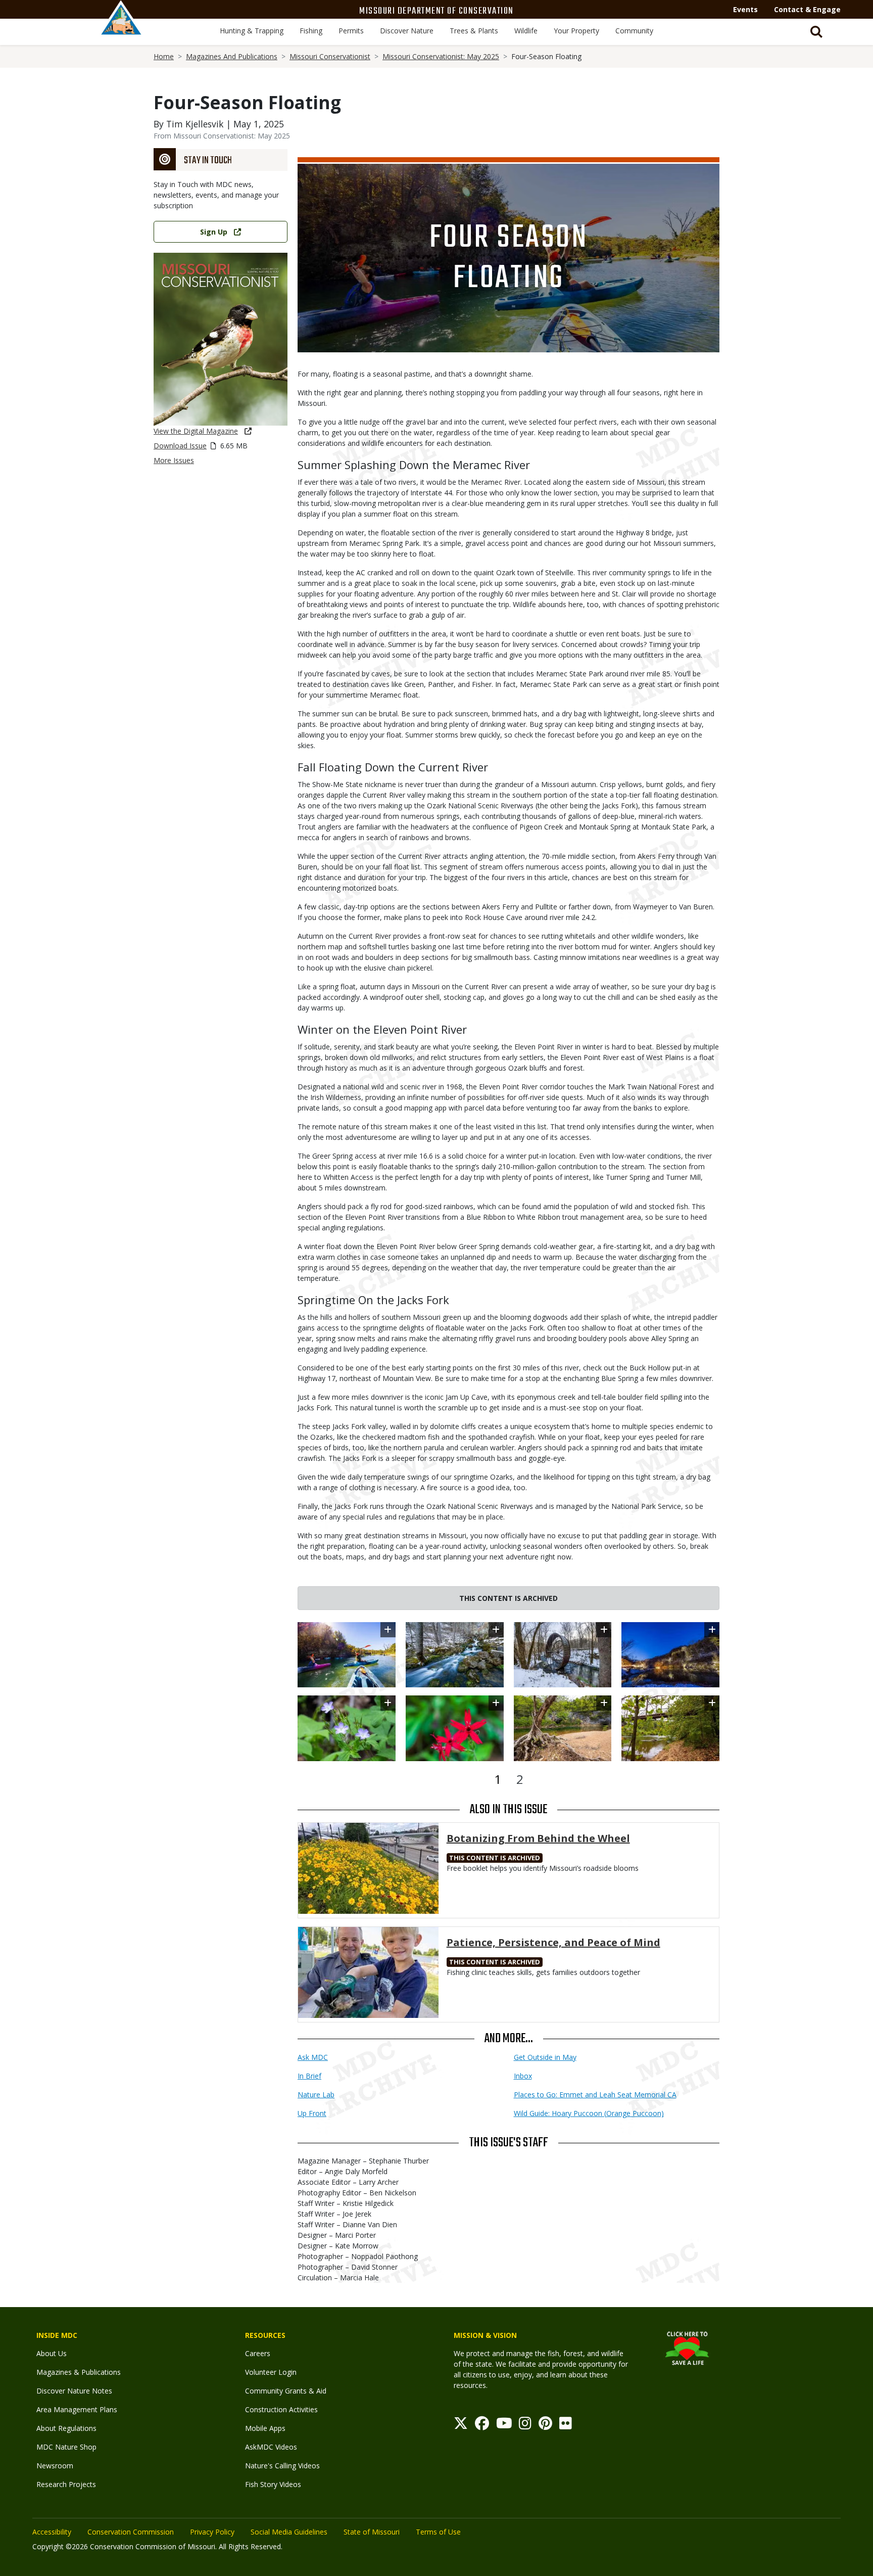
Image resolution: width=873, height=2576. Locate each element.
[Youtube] (504, 2426)
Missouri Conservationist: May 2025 (441, 56)
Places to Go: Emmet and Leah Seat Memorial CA (595, 2095)
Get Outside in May (545, 2057)
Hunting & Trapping (252, 31)
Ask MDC (313, 2057)
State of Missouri (372, 2532)
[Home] (121, 29)
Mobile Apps (265, 2428)
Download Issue (180, 446)
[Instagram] (525, 2426)
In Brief (309, 2076)
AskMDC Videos (271, 2447)
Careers (258, 2353)
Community (634, 31)
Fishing (311, 31)
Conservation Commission (131, 2532)
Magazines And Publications (232, 56)
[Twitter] (461, 2426)
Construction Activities (281, 2409)
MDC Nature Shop (66, 2447)
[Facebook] (482, 2426)
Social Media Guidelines (289, 2532)
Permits (351, 31)
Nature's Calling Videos (282, 2466)
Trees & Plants (474, 31)
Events (745, 9)
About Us (52, 2353)
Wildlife (526, 31)
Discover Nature (407, 31)
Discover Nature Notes (74, 2391)
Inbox (523, 2076)
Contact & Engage (807, 9)
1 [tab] (498, 1779)
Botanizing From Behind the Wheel (538, 1838)
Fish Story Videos (273, 2484)
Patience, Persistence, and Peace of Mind (553, 1942)
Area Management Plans (77, 2409)
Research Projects (66, 2484)
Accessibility (52, 2532)
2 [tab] (520, 1779)
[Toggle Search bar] (816, 32)
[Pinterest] (545, 2426)
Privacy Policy (212, 2532)
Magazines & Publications (79, 2372)
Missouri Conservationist (330, 56)
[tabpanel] (508, 1692)
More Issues (174, 460)
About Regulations (66, 2428)
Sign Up (214, 232)
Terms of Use (438, 2532)
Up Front (312, 2113)
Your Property (576, 31)
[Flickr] (566, 2426)
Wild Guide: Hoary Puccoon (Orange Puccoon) (589, 2113)
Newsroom (55, 2466)
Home (164, 56)
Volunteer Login (271, 2372)
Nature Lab (316, 2095)
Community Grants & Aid (286, 2391)
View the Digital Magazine (196, 431)
